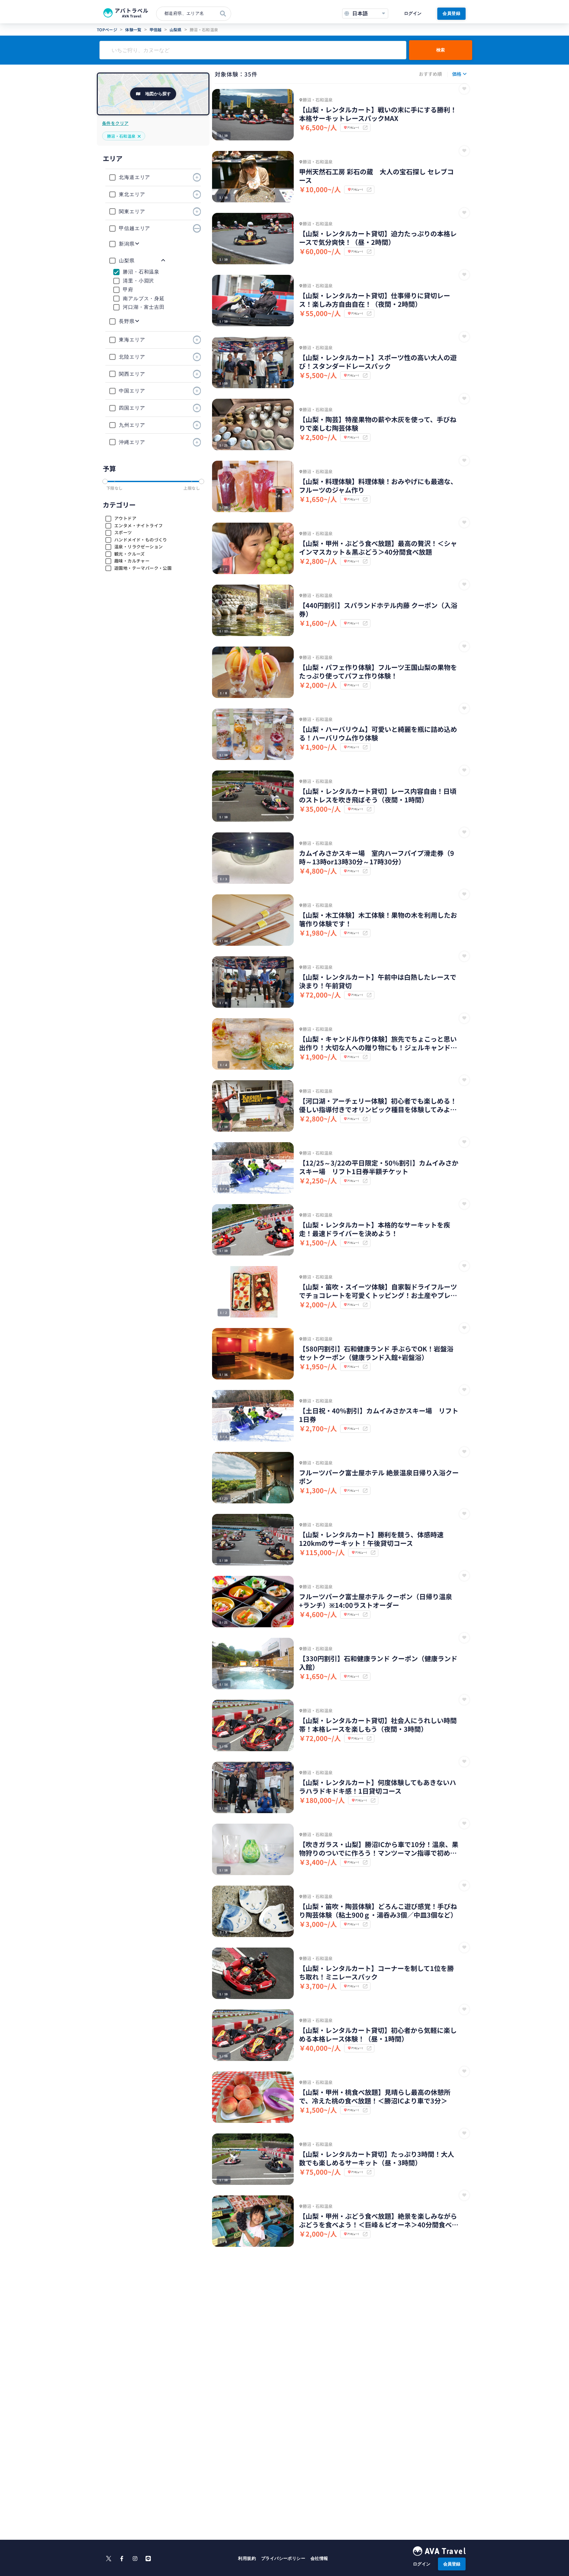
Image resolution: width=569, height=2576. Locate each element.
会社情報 (319, 2558)
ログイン (413, 13)
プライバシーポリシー (283, 2558)
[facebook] (122, 2559)
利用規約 (247, 2558)
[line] (148, 2559)
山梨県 (176, 29)
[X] (109, 2559)
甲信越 (156, 29)
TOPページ (107, 29)
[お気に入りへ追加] (464, 89)
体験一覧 (133, 29)
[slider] (105, 481)
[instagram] (135, 2559)
